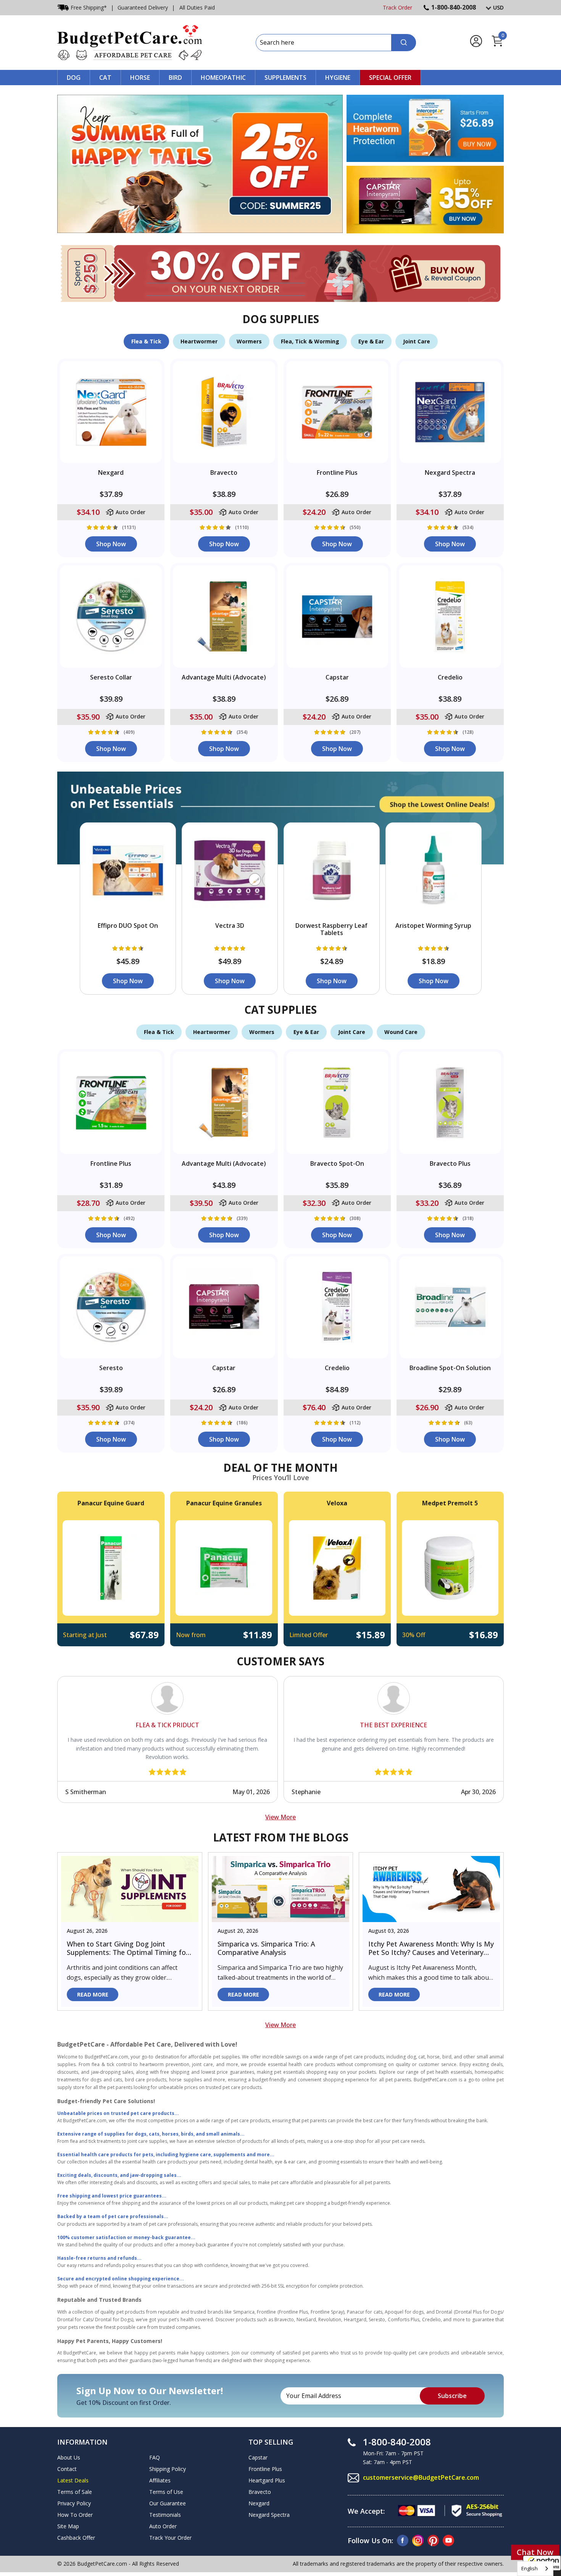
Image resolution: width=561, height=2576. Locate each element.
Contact (67, 2469)
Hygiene (338, 78)
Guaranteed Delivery (143, 7)
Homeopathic (223, 78)
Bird (175, 78)
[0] (497, 45)
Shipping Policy (168, 2469)
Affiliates (160, 2480)
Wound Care (401, 1032)
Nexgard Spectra (269, 2515)
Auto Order (163, 2526)
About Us (69, 2457)
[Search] (404, 43)
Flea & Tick (146, 341)
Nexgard (259, 2503)
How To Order (75, 2515)
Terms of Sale (75, 2492)
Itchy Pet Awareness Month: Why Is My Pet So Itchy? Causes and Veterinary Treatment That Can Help (431, 1948)
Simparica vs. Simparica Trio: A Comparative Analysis (266, 1948)
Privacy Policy (74, 2503)
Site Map (68, 2526)
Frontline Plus (265, 2469)
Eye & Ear (371, 341)
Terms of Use (166, 2492)
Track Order (397, 7)
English (530, 2568)
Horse (140, 78)
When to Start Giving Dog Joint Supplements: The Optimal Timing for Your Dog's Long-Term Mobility (128, 1948)
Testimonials (165, 2515)
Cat (105, 78)
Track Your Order (170, 2538)
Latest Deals (73, 2480)
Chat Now (535, 2552)
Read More (93, 1994)
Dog (74, 78)
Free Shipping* (89, 7)
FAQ (155, 2457)
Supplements (285, 78)
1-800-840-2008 (454, 7)
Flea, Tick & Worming (310, 341)
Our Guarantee (168, 2503)
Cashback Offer (76, 2538)
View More (280, 1817)
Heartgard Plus (267, 2480)
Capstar (258, 2457)
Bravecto (260, 2492)
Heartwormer (199, 341)
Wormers (249, 341)
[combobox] (535, 2569)
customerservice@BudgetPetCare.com (421, 2477)
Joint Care (417, 341)
